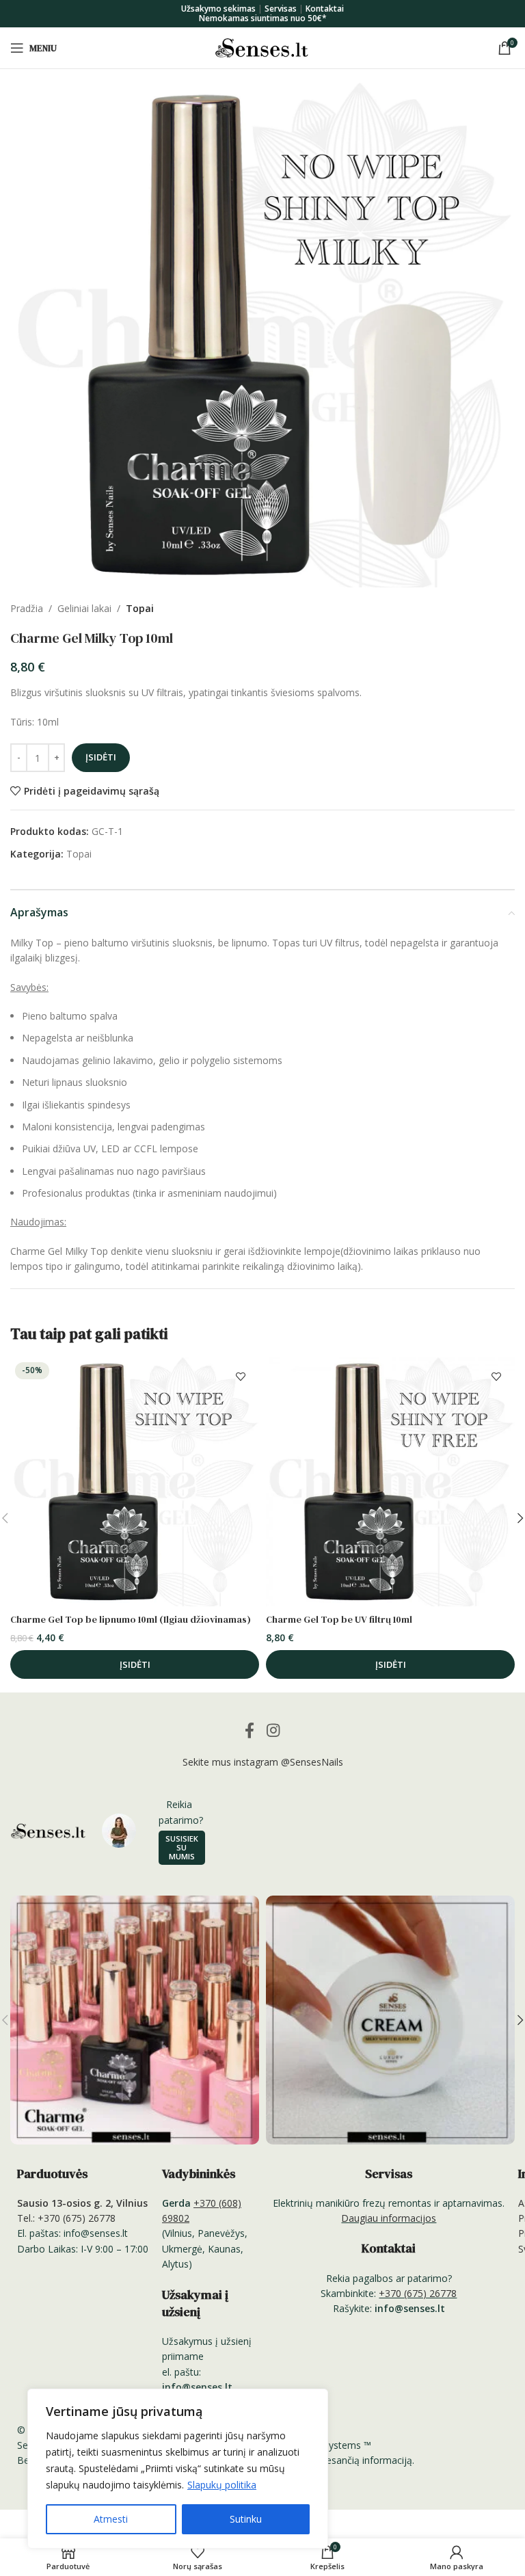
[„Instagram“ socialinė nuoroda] (273, 1730)
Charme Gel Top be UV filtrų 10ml (339, 1619)
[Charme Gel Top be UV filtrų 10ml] (390, 1482)
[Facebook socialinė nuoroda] (250, 1730)
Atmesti (111, 2519)
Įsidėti (101, 757)
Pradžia (27, 608)
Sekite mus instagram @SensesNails (263, 1762)
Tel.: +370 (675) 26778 (66, 2218)
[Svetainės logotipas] (262, 47)
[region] (178, 2469)
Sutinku (246, 2519)
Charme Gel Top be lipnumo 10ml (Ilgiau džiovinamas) (131, 1619)
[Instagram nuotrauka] (135, 2020)
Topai (140, 608)
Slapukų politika (222, 2485)
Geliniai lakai (84, 608)
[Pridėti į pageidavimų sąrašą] (240, 1376)
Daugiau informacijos (389, 2218)
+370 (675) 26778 (418, 2293)
